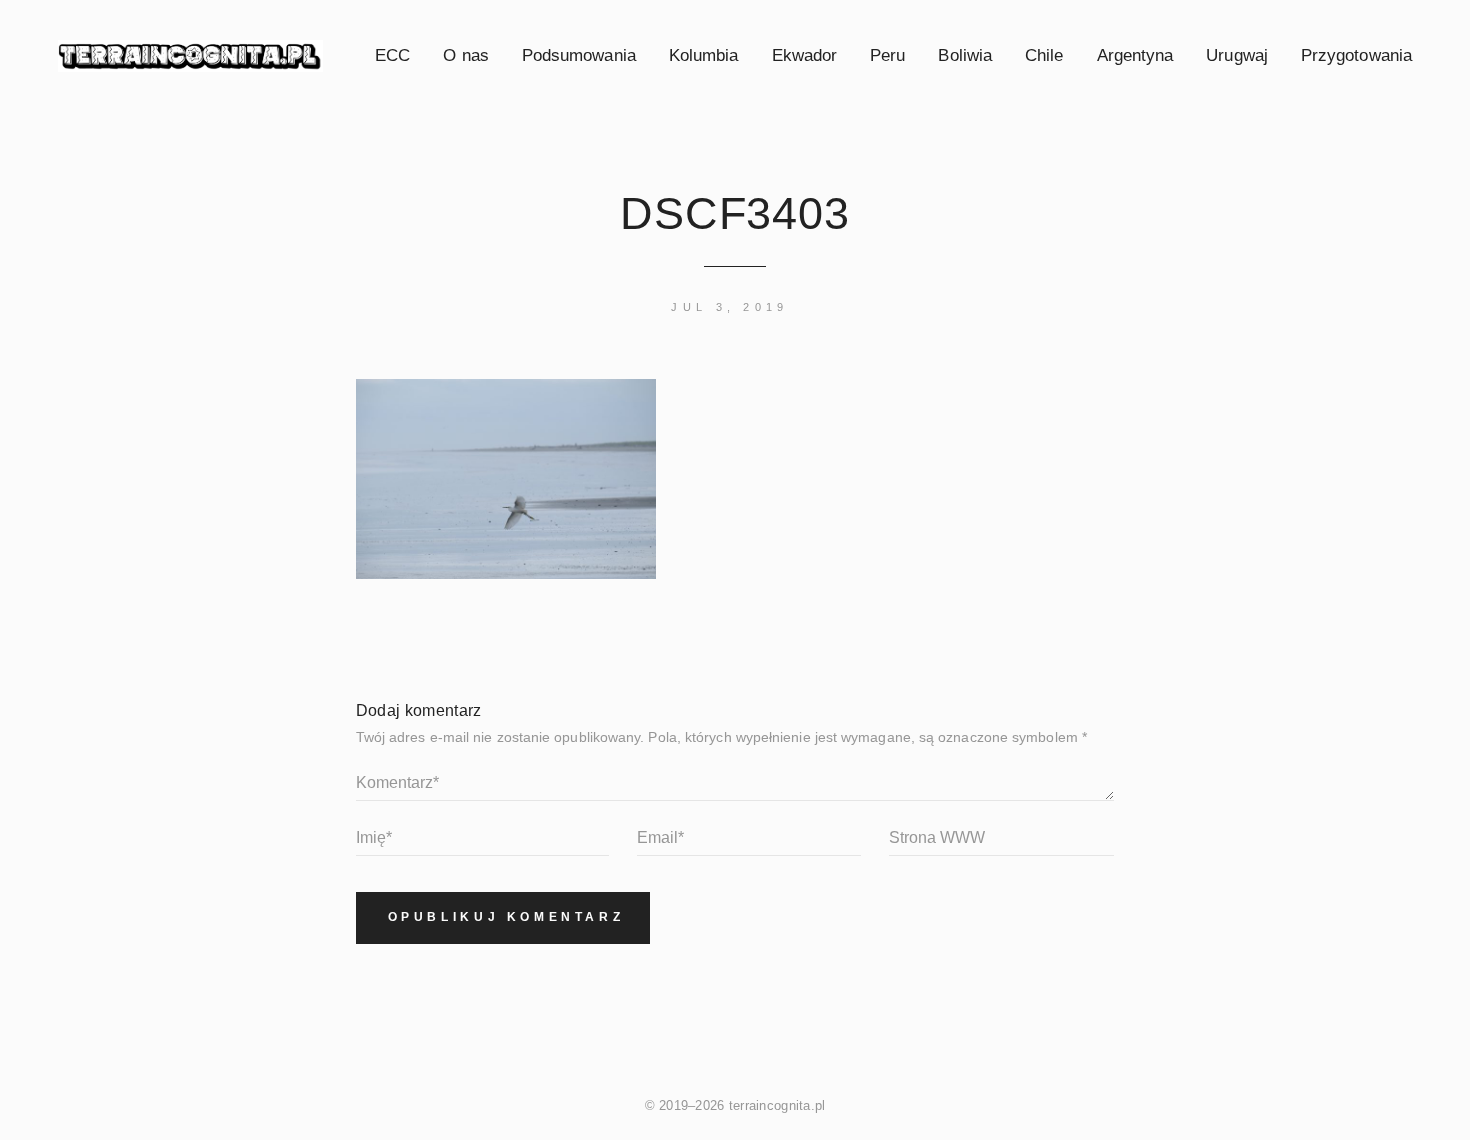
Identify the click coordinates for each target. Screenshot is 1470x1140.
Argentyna (1135, 55)
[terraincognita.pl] (190, 56)
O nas (465, 55)
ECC (392, 55)
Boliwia (965, 55)
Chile (1044, 55)
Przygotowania (1356, 55)
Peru (887, 55)
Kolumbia (704, 55)
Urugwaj (1237, 55)
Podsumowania (579, 55)
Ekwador (805, 55)
